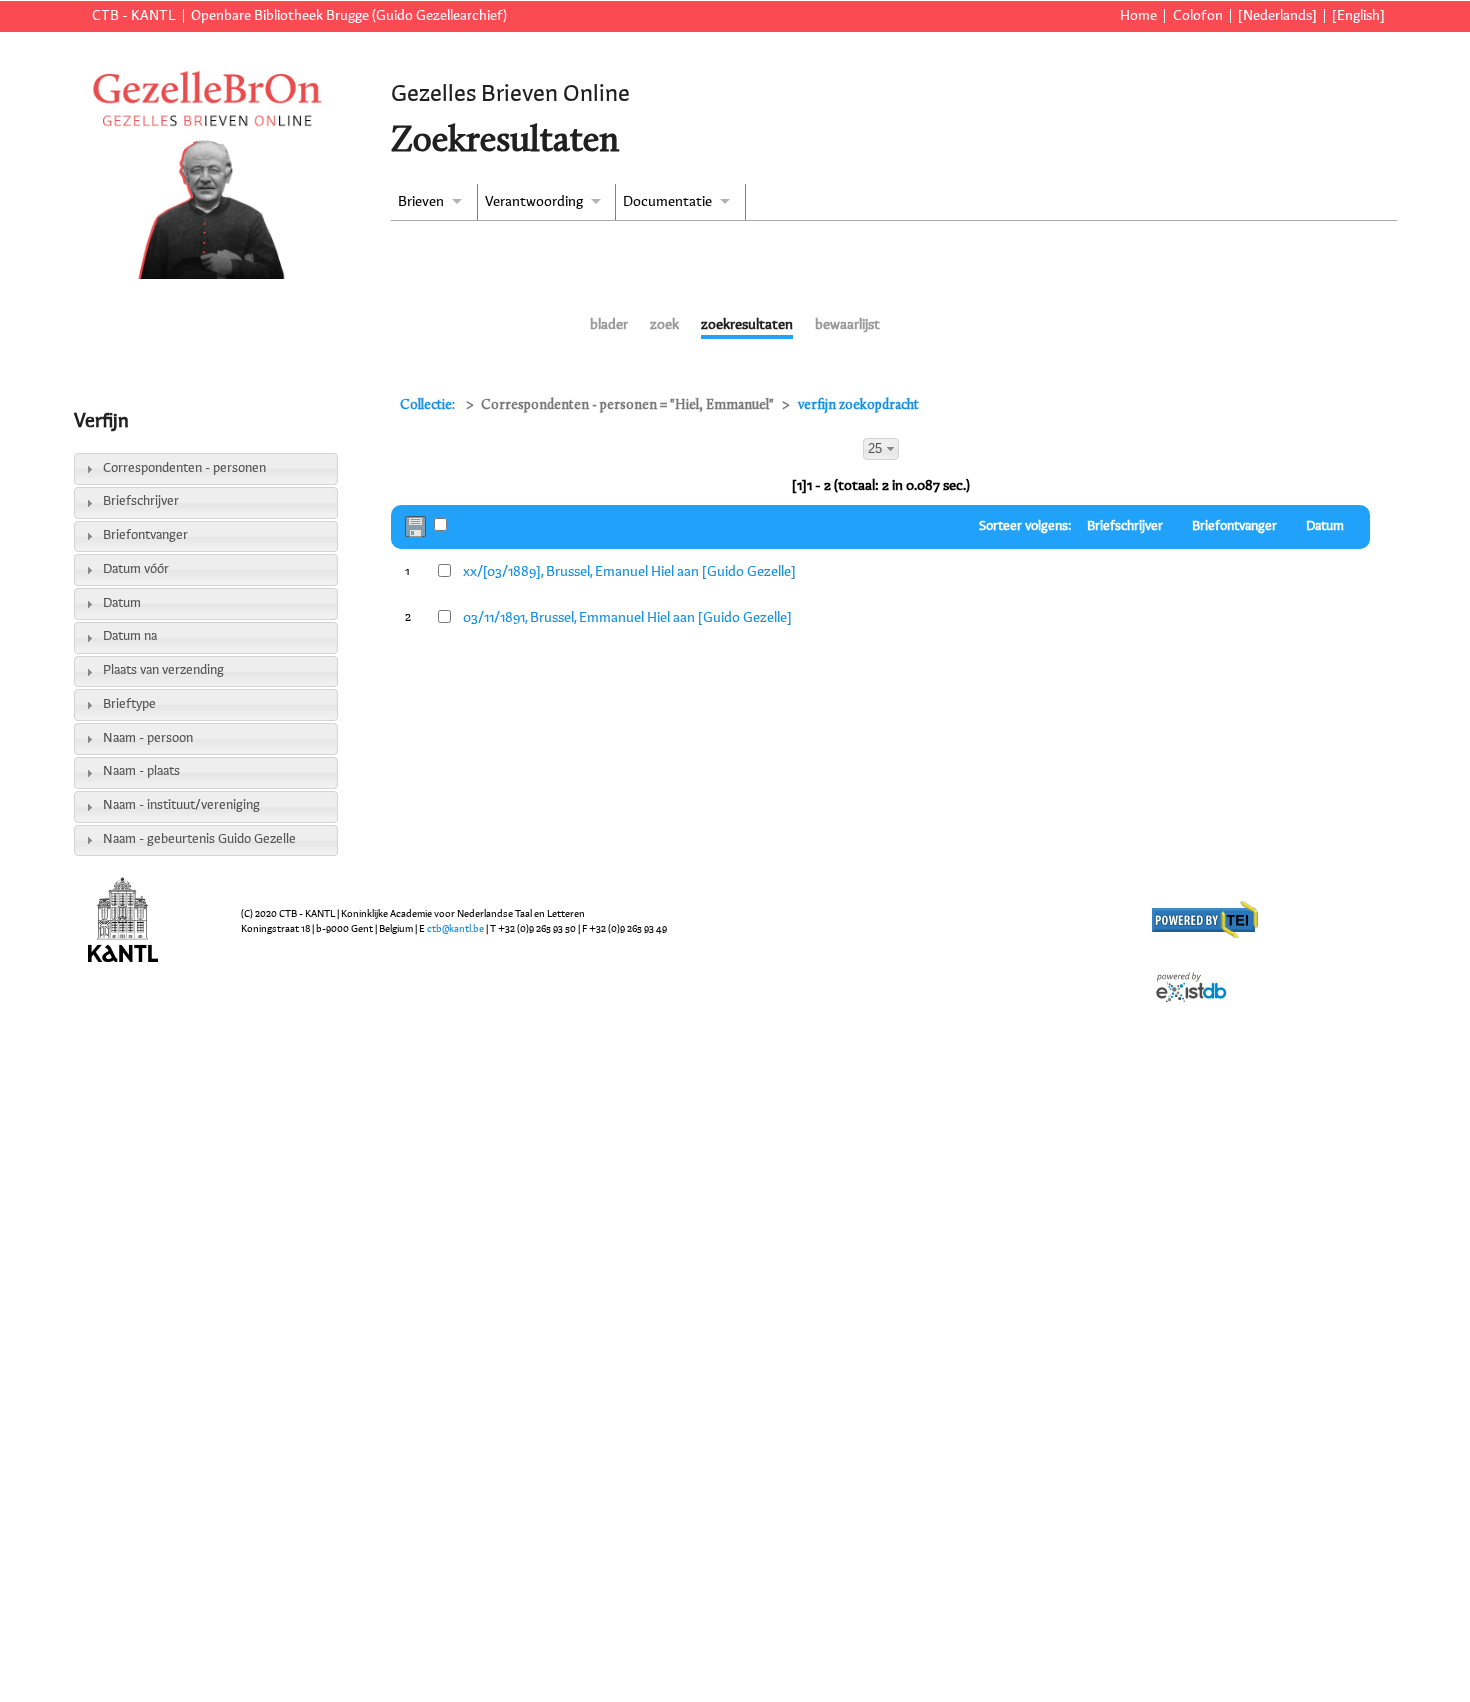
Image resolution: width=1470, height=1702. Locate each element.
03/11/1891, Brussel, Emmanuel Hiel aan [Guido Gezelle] (627, 618)
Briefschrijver (141, 501)
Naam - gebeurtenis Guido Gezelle (199, 839)
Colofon (1197, 16)
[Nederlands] (1277, 16)
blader (609, 325)
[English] (1358, 16)
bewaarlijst (847, 325)
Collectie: (429, 405)
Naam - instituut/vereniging (181, 805)
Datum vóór (136, 569)
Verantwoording (534, 202)
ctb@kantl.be (455, 929)
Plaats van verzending (163, 670)
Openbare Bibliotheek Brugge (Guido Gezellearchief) (349, 16)
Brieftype (129, 704)
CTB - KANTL (134, 16)
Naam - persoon (148, 738)
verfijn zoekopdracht (858, 405)
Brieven (421, 202)
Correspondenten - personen (184, 468)
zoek (664, 325)
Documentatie (667, 202)
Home (1138, 16)
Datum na (130, 636)
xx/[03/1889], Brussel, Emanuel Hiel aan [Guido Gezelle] (629, 572)
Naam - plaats (141, 771)
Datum (122, 603)
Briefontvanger (145, 535)
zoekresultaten (747, 325)
